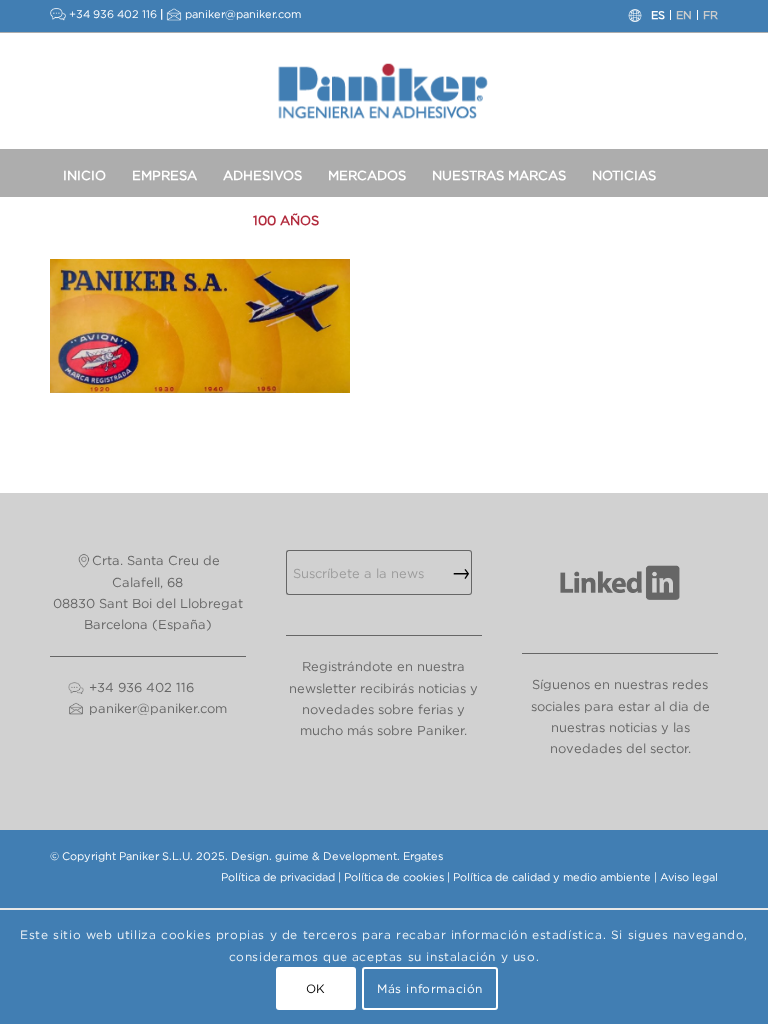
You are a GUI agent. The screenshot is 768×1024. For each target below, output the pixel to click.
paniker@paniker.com (243, 14)
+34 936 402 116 (113, 14)
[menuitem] (84, 172)
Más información (430, 988)
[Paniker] (384, 91)
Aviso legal (689, 877)
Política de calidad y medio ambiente (552, 877)
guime (292, 856)
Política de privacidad (278, 877)
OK (316, 988)
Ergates (423, 856)
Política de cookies (394, 877)
